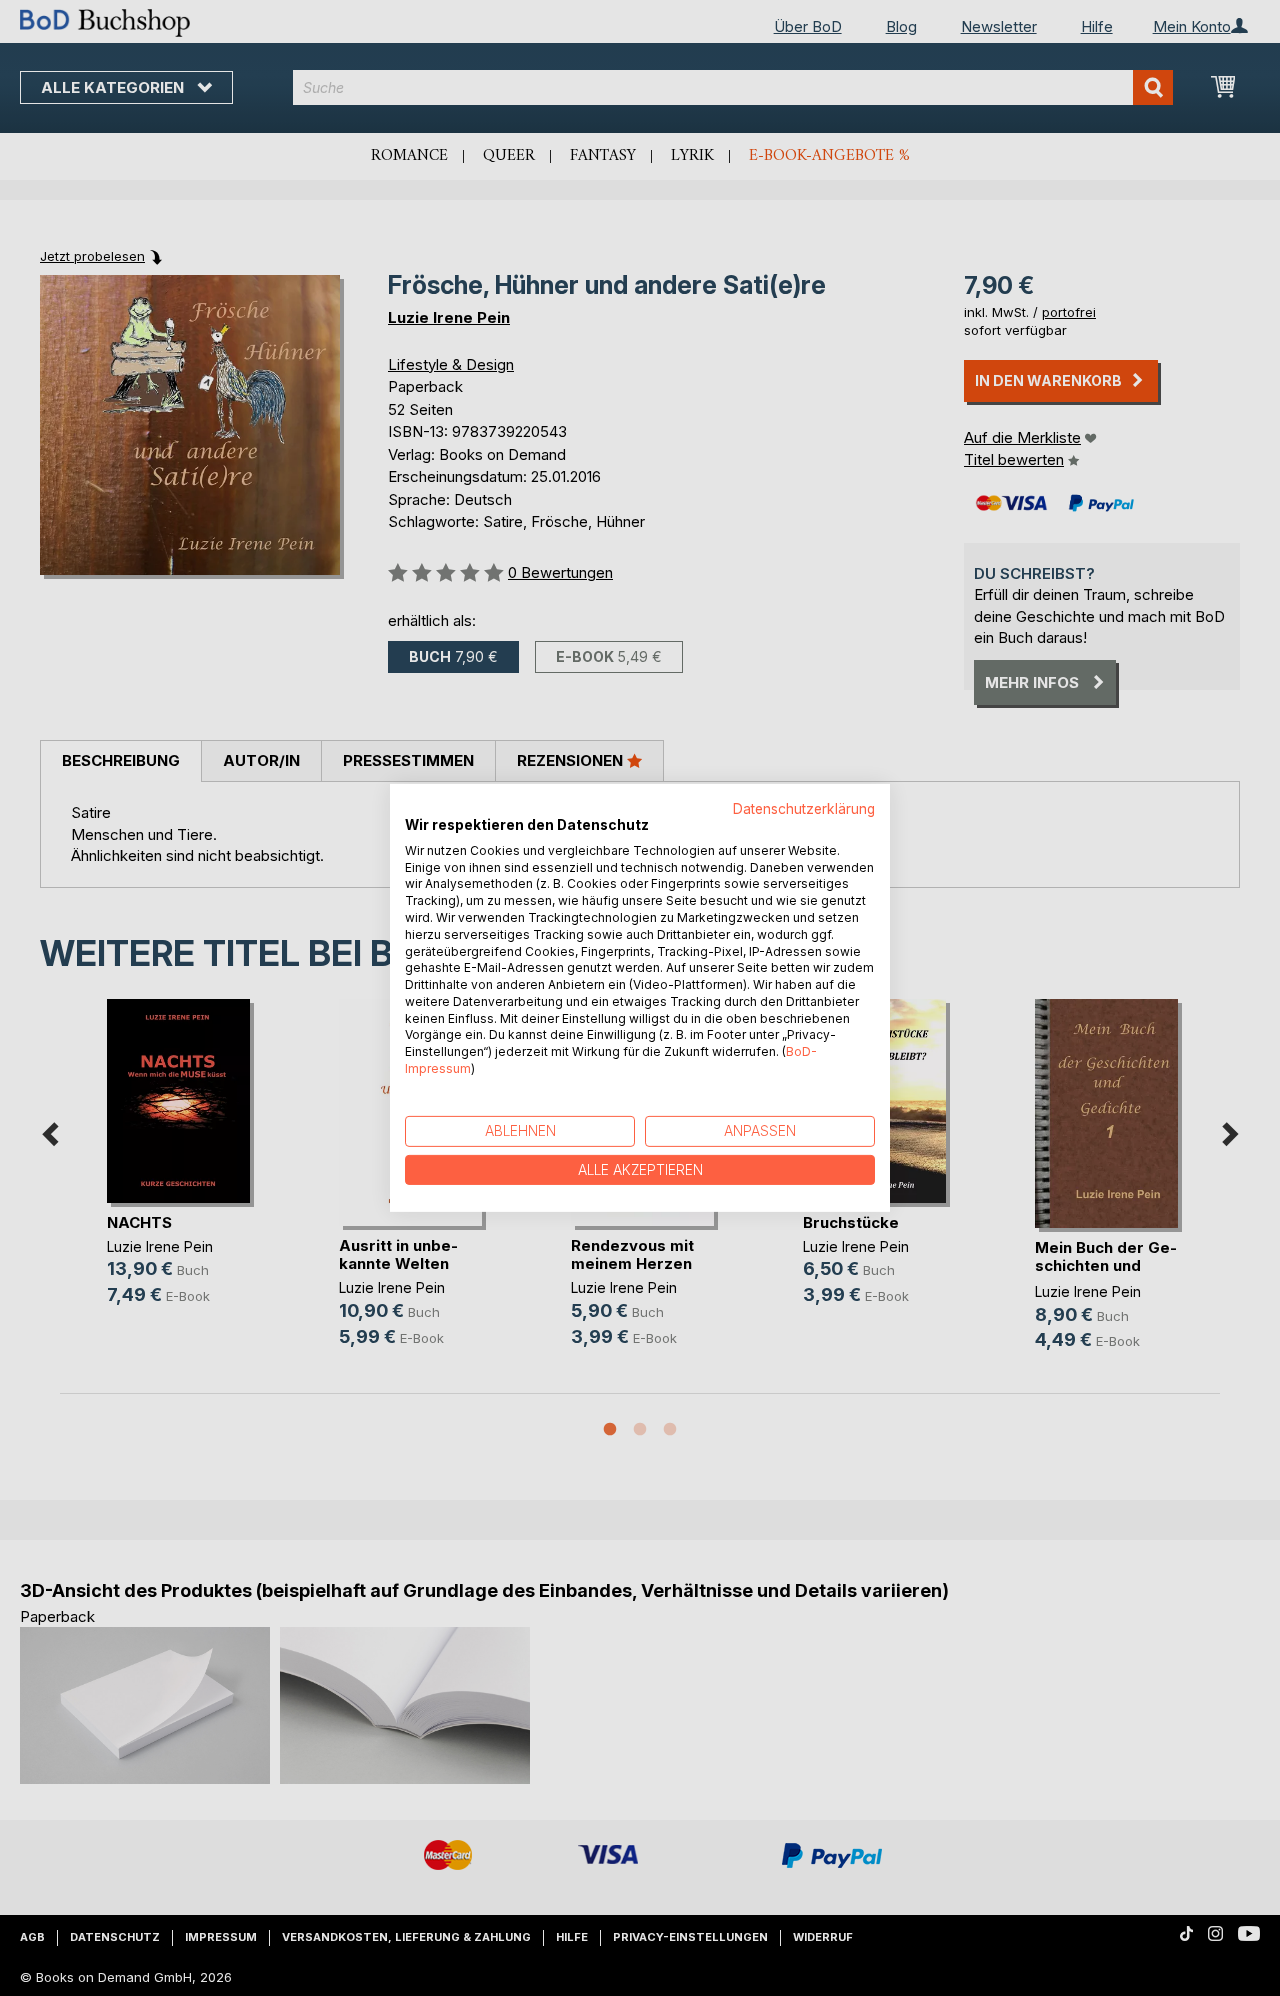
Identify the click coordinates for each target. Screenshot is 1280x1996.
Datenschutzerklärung (804, 809)
